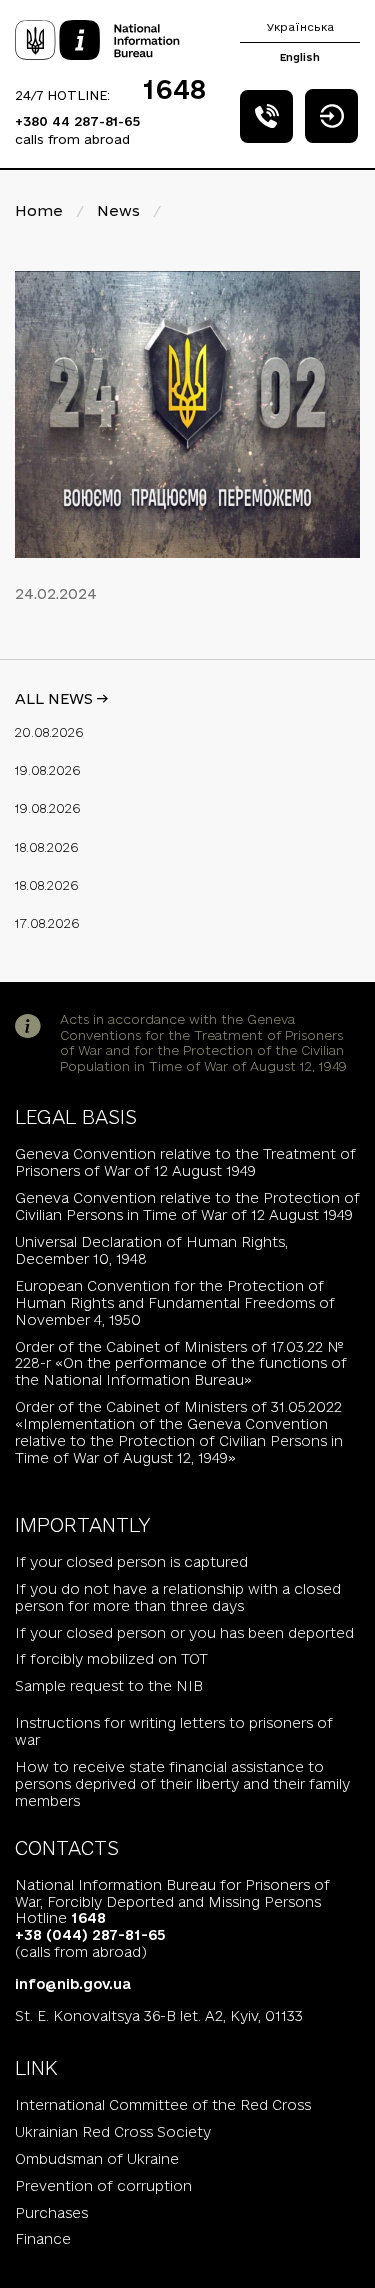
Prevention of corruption (103, 2186)
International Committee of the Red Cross (163, 2105)
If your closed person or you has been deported (184, 1633)
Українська (300, 27)
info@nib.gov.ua (73, 1984)
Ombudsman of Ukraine (97, 2159)
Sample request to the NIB (109, 1686)
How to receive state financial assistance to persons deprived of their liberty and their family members (182, 1784)
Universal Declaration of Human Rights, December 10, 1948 (151, 1250)
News (118, 210)
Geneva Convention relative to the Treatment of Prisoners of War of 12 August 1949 (185, 1162)
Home (39, 210)
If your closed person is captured (131, 1562)
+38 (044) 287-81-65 (90, 1935)
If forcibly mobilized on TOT (111, 1659)
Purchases (51, 2213)
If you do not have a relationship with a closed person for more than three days (178, 1597)
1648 (174, 89)
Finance (43, 2239)
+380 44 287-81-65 (77, 121)
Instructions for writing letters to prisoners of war (174, 1731)
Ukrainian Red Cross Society (113, 2132)
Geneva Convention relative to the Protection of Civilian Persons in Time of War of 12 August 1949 (187, 1206)
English (300, 57)
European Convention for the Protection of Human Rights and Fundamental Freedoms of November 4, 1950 (175, 1303)
